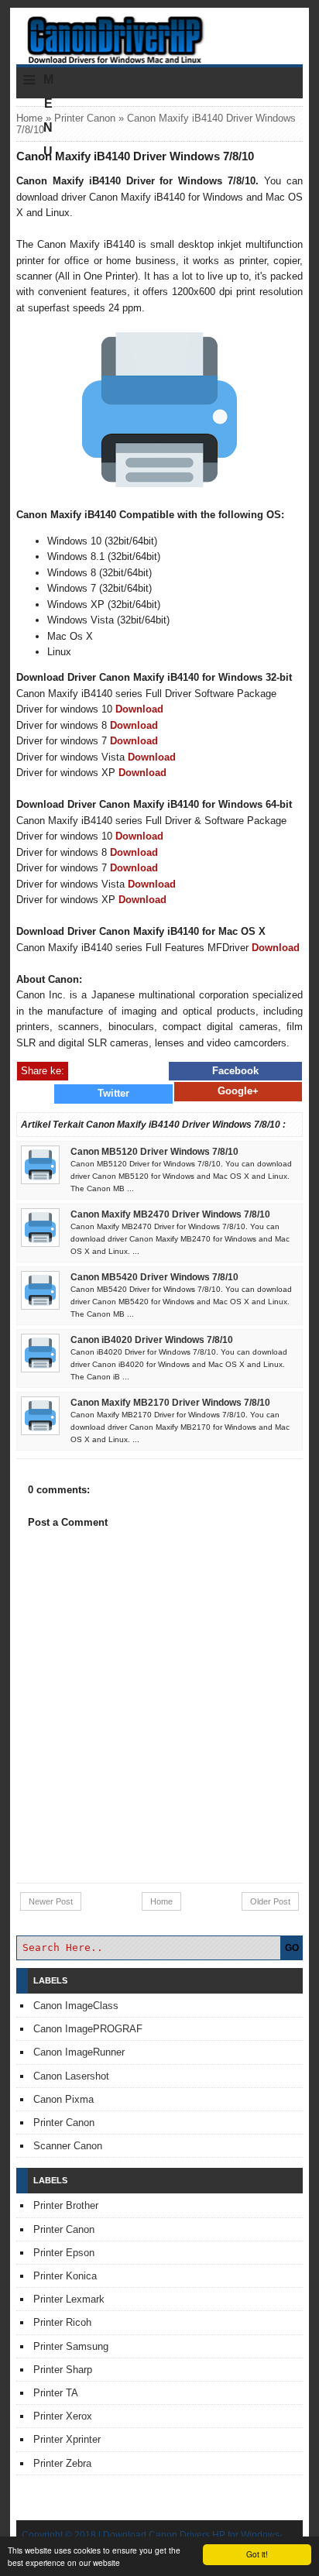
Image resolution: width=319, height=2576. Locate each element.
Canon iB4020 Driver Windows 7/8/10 (152, 1340)
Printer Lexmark (69, 2299)
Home (29, 118)
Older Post (270, 1901)
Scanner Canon (68, 2146)
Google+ (238, 1091)
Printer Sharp (63, 2370)
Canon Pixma (63, 2099)
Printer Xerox (63, 2416)
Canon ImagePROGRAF (88, 2029)
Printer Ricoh (62, 2322)
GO (292, 1948)
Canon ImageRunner (79, 2052)
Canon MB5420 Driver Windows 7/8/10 (154, 1277)
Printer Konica (65, 2276)
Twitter (113, 1093)
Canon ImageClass (76, 2006)
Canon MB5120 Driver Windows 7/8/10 (154, 1152)
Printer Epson (64, 2253)
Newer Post (51, 1901)
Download (139, 709)
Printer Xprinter (67, 2439)
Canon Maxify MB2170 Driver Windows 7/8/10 (170, 1403)
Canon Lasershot (71, 2076)
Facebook (235, 1071)
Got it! (257, 2554)
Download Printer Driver (159, 33)
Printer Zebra (62, 2463)
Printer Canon (85, 118)
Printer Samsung (71, 2346)
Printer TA (56, 2393)
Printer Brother (66, 2205)
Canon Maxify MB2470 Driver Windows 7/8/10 (170, 1214)
